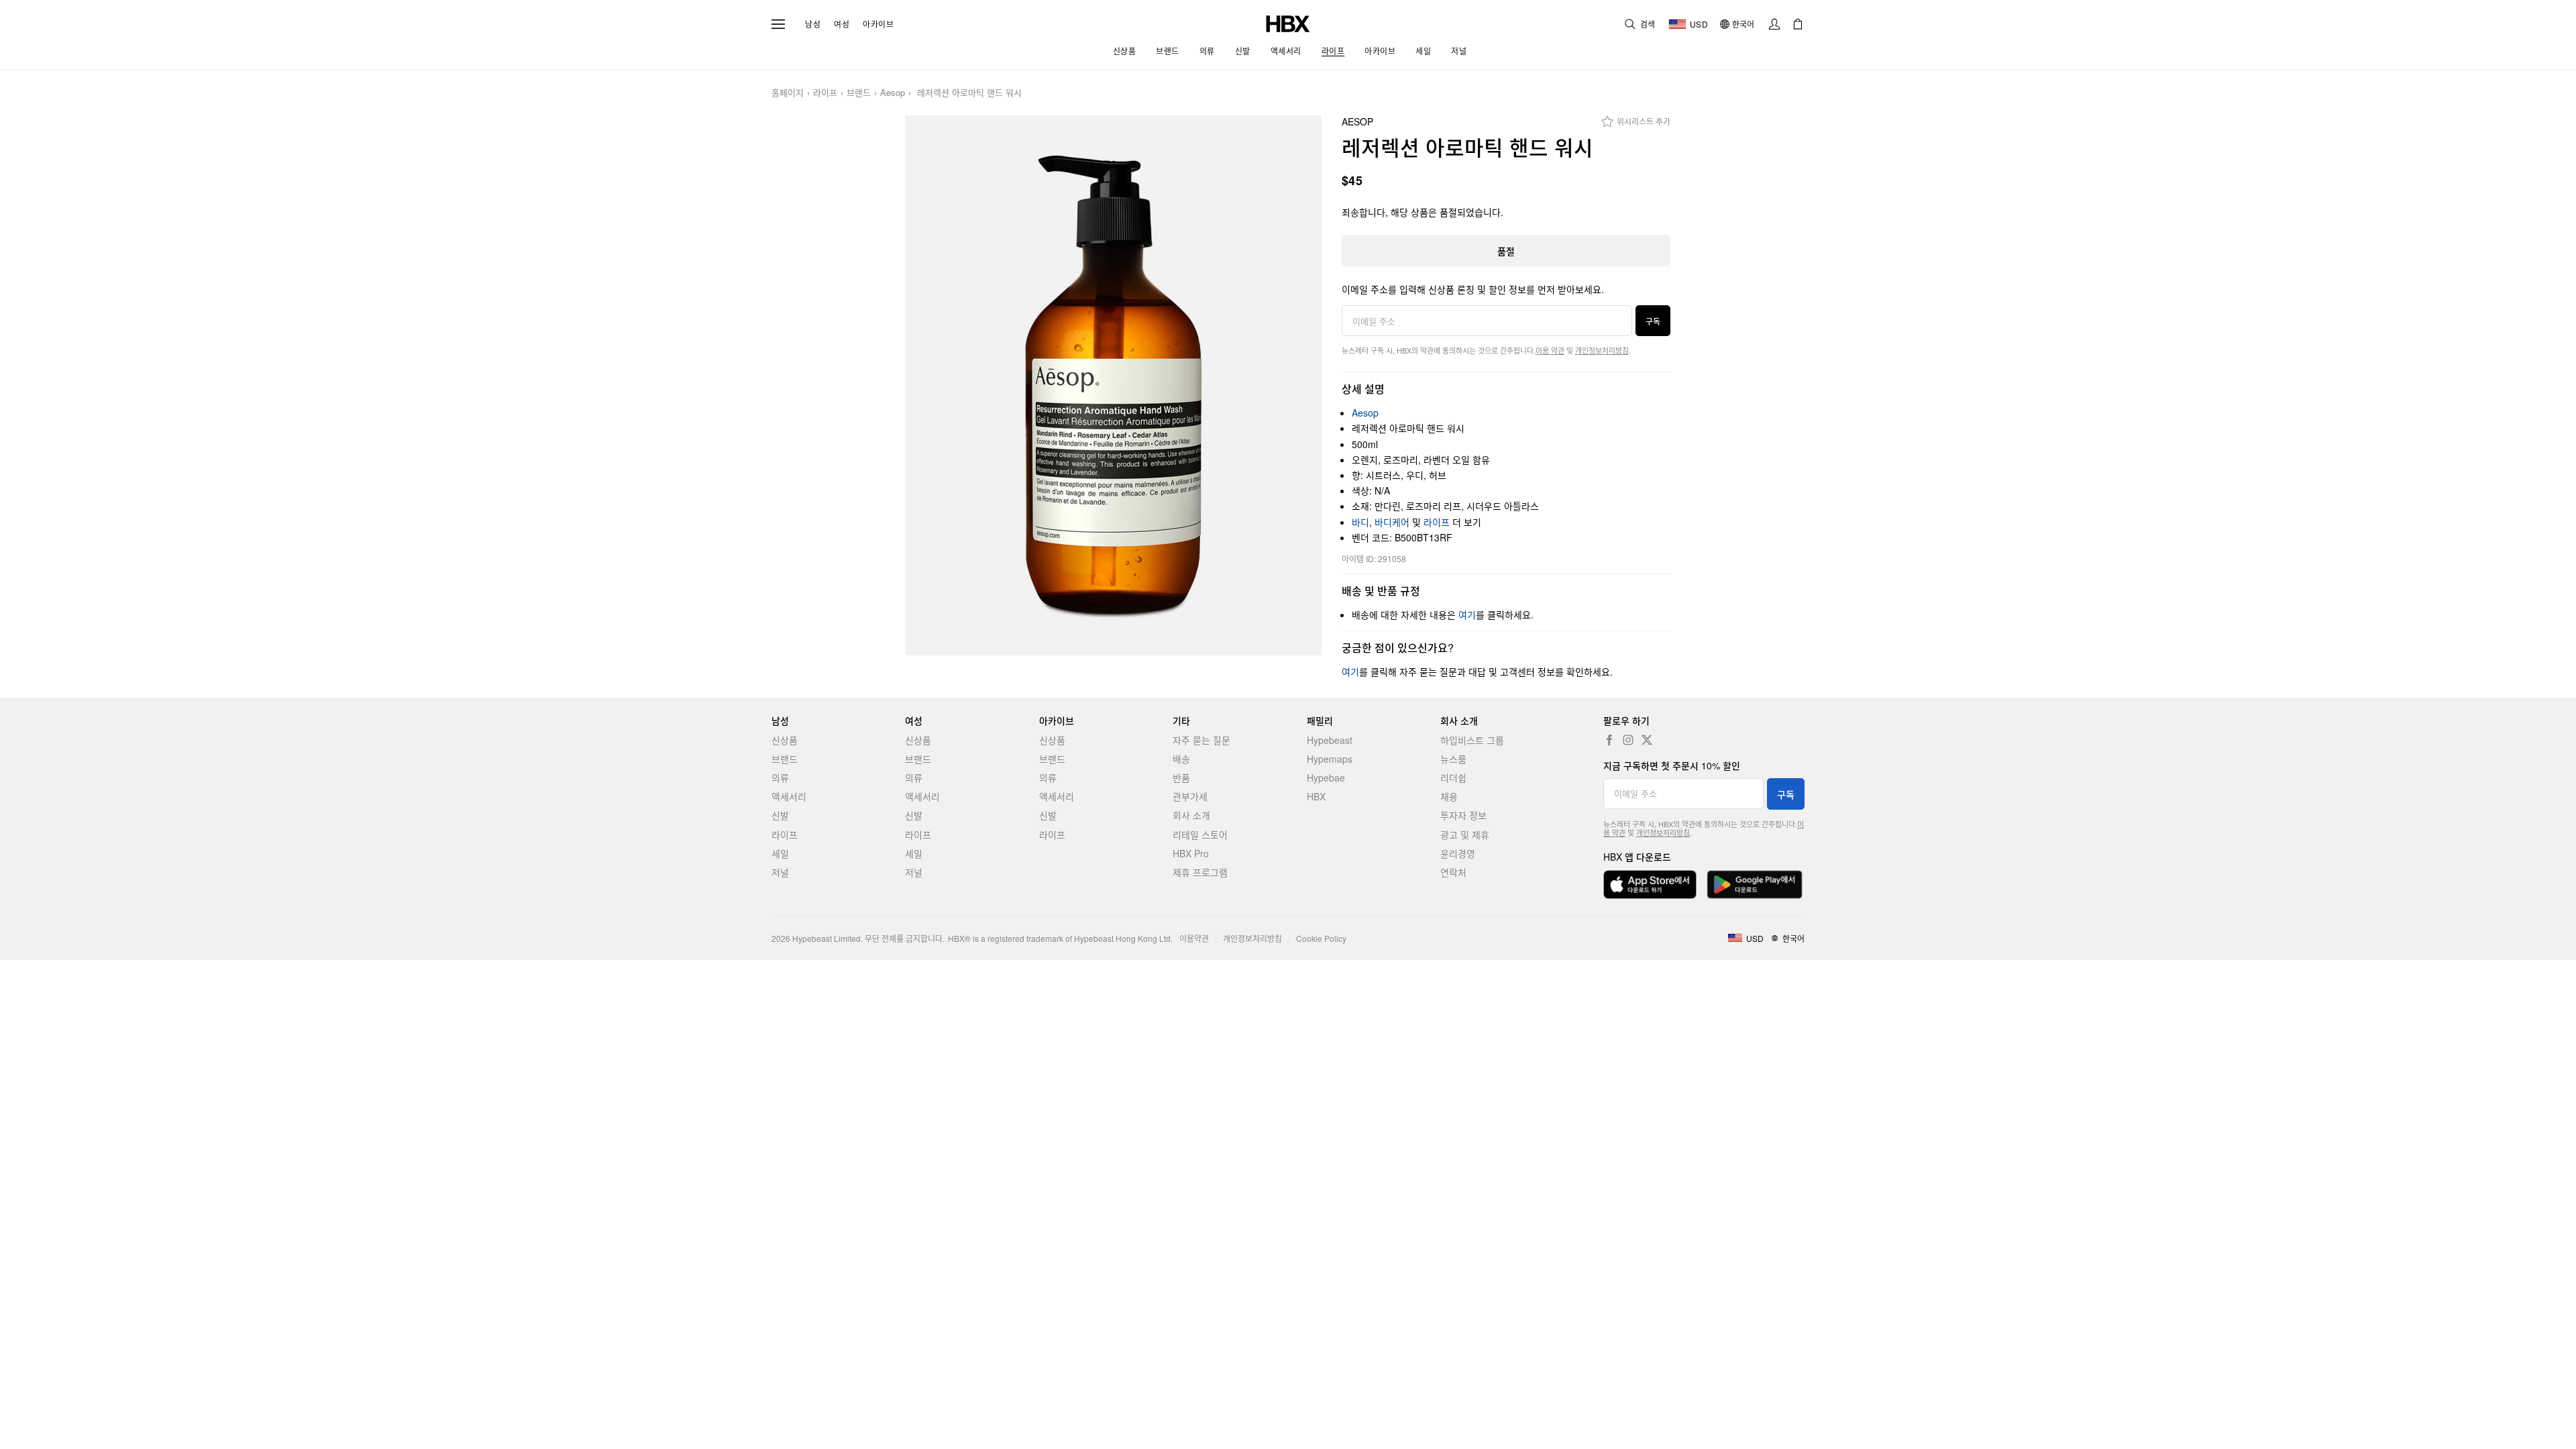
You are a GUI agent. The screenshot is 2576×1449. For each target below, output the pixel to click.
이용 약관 (1550, 350)
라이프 (825, 93)
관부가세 (1190, 796)
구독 (1653, 321)
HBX (1316, 796)
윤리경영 (1458, 853)
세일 (780, 853)
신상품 (785, 740)
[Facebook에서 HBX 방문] (1609, 740)
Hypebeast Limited (826, 938)
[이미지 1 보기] (1114, 385)
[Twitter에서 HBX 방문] (1647, 740)
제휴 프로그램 (1200, 872)
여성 (842, 24)
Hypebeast (1330, 740)
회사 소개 (1191, 815)
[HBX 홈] (1288, 22)
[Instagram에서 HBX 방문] (1628, 740)
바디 (1360, 522)
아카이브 (878, 24)
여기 (1467, 614)
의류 (780, 777)
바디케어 (1392, 522)
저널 (780, 872)
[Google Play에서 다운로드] (1755, 884)
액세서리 (789, 796)
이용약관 (1194, 938)
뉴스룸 (1453, 759)
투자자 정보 (1463, 815)
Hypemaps (1330, 759)
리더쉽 (1453, 777)
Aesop (893, 93)
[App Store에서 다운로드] (1650, 884)
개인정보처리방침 (1602, 350)
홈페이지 (788, 93)
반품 (1181, 777)
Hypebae (1326, 777)
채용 (1449, 796)
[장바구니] (1798, 24)
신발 (780, 815)
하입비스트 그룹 (1472, 740)
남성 (813, 24)
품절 (1506, 251)
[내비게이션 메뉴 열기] (778, 24)
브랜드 (859, 93)
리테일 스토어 (1200, 835)
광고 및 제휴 (1465, 835)
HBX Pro (1191, 853)
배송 (1181, 759)
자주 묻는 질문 (1201, 740)
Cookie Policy (1321, 938)
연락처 (1453, 872)
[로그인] (1774, 24)
